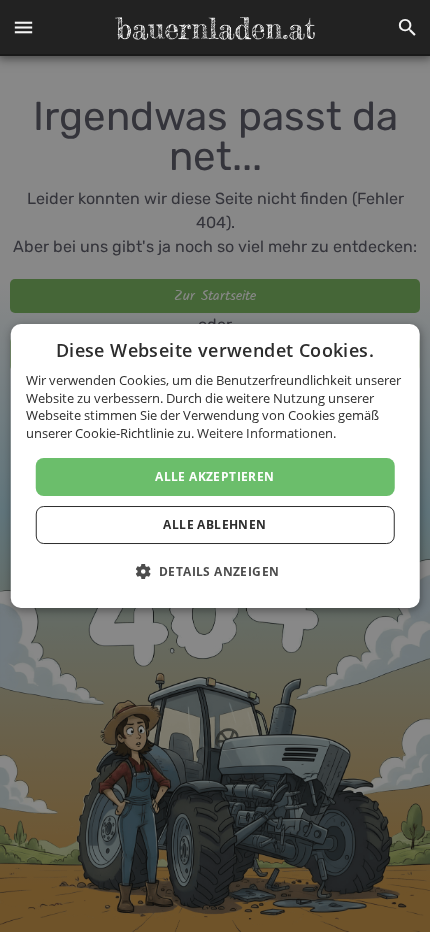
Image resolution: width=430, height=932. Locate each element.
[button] (23, 28)
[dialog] (215, 466)
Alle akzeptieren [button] (214, 476)
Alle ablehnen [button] (214, 524)
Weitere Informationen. (266, 433)
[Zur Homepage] (215, 28)
